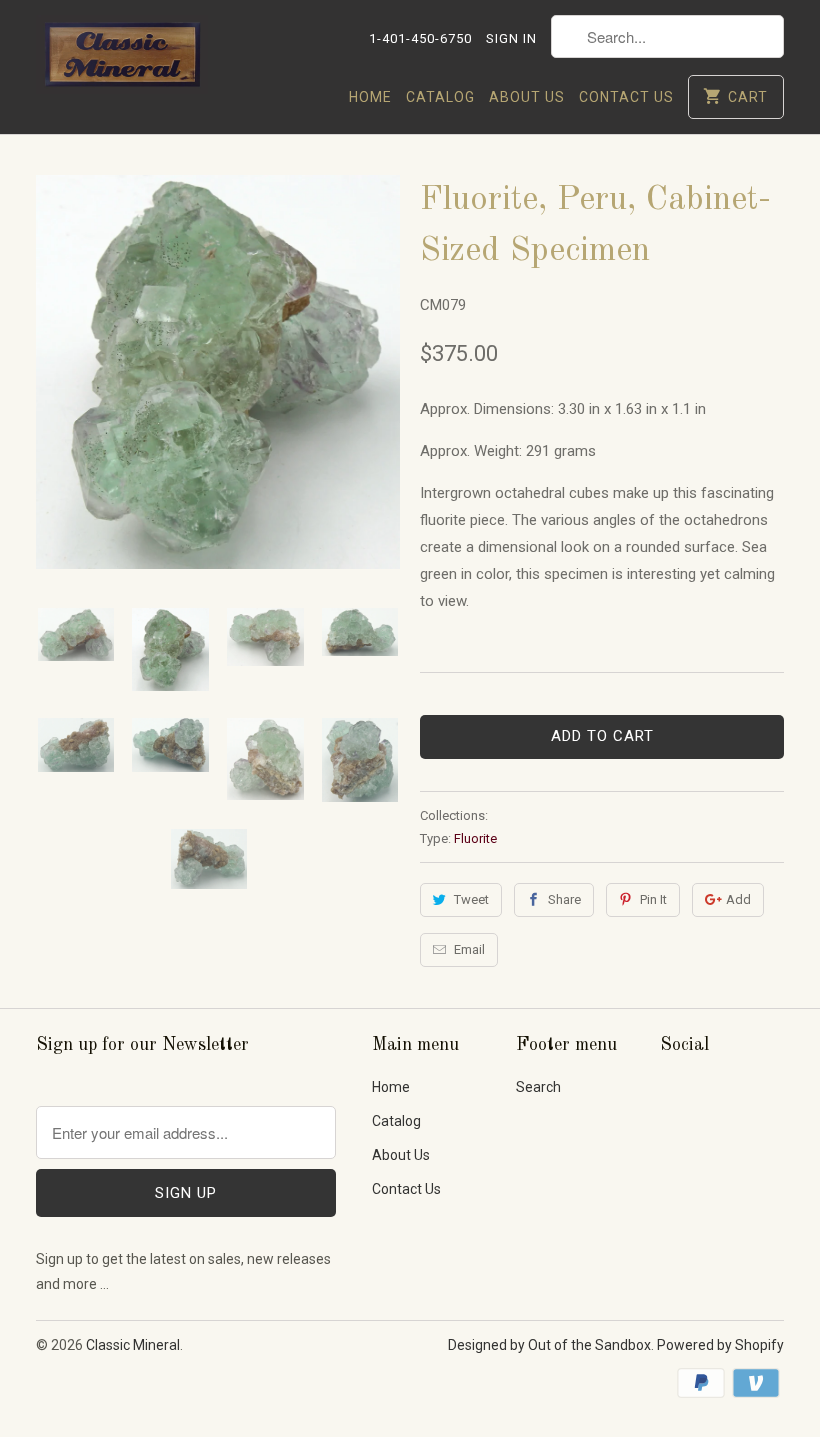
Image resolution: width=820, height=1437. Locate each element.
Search (538, 1087)
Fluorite (475, 838)
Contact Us (626, 97)
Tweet (471, 899)
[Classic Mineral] (122, 60)
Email (469, 949)
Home (370, 97)
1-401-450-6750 (420, 38)
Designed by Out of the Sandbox (549, 1345)
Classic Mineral (133, 1345)
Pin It (653, 899)
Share (564, 899)
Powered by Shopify (720, 1345)
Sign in (511, 38)
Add (738, 899)
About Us (527, 97)
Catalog (440, 97)
